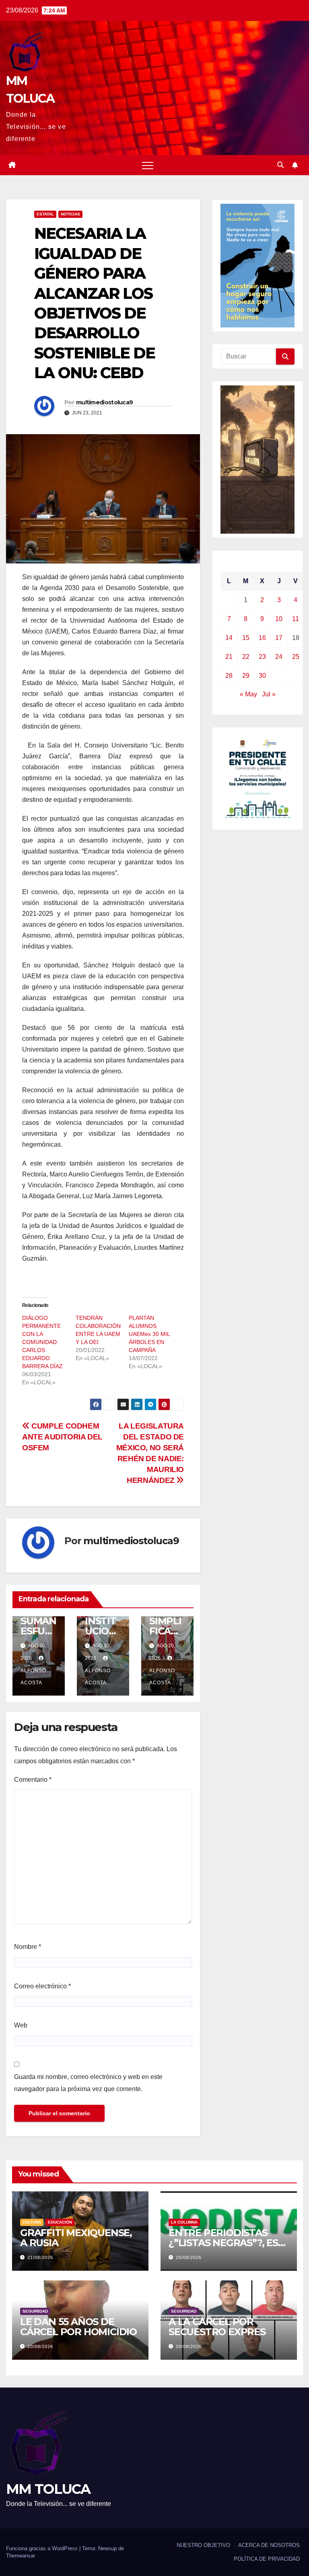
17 (279, 638)
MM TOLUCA (48, 2489)
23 (262, 657)
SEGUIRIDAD (35, 2311)
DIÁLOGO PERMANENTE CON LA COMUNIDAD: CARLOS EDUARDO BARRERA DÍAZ (42, 1342)
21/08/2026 (40, 2257)
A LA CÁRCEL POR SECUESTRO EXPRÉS (217, 2327)
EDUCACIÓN (60, 2222)
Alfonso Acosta (33, 1677)
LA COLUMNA (184, 2222)
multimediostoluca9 (104, 402)
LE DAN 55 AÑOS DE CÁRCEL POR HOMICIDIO (78, 2327)
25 (296, 657)
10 (279, 619)
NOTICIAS (70, 214)
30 (262, 676)
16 (262, 638)
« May (248, 694)
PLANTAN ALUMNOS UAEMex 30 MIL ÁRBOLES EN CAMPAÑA (149, 1334)
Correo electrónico (42, 1986)
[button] (280, 165)
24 (279, 657)
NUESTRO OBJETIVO (203, 2545)
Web (21, 2025)
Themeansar (21, 2556)
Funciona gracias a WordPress (43, 2548)
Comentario (33, 1780)
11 (296, 619)
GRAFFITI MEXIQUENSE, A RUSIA (76, 2238)
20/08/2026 (189, 2257)
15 (246, 638)
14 (229, 638)
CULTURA (32, 2222)
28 (229, 676)
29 (246, 676)
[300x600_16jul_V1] (257, 459)
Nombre (28, 1947)
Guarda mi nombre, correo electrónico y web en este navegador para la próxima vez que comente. (88, 2083)
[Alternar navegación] (148, 165)
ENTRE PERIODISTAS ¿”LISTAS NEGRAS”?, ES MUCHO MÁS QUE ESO (223, 2243)
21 (229, 657)
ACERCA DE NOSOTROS (269, 2545)
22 (246, 657)
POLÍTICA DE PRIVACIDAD (267, 2559)
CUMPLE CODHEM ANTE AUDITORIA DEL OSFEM (62, 1437)
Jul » (269, 694)
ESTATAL (45, 214)
